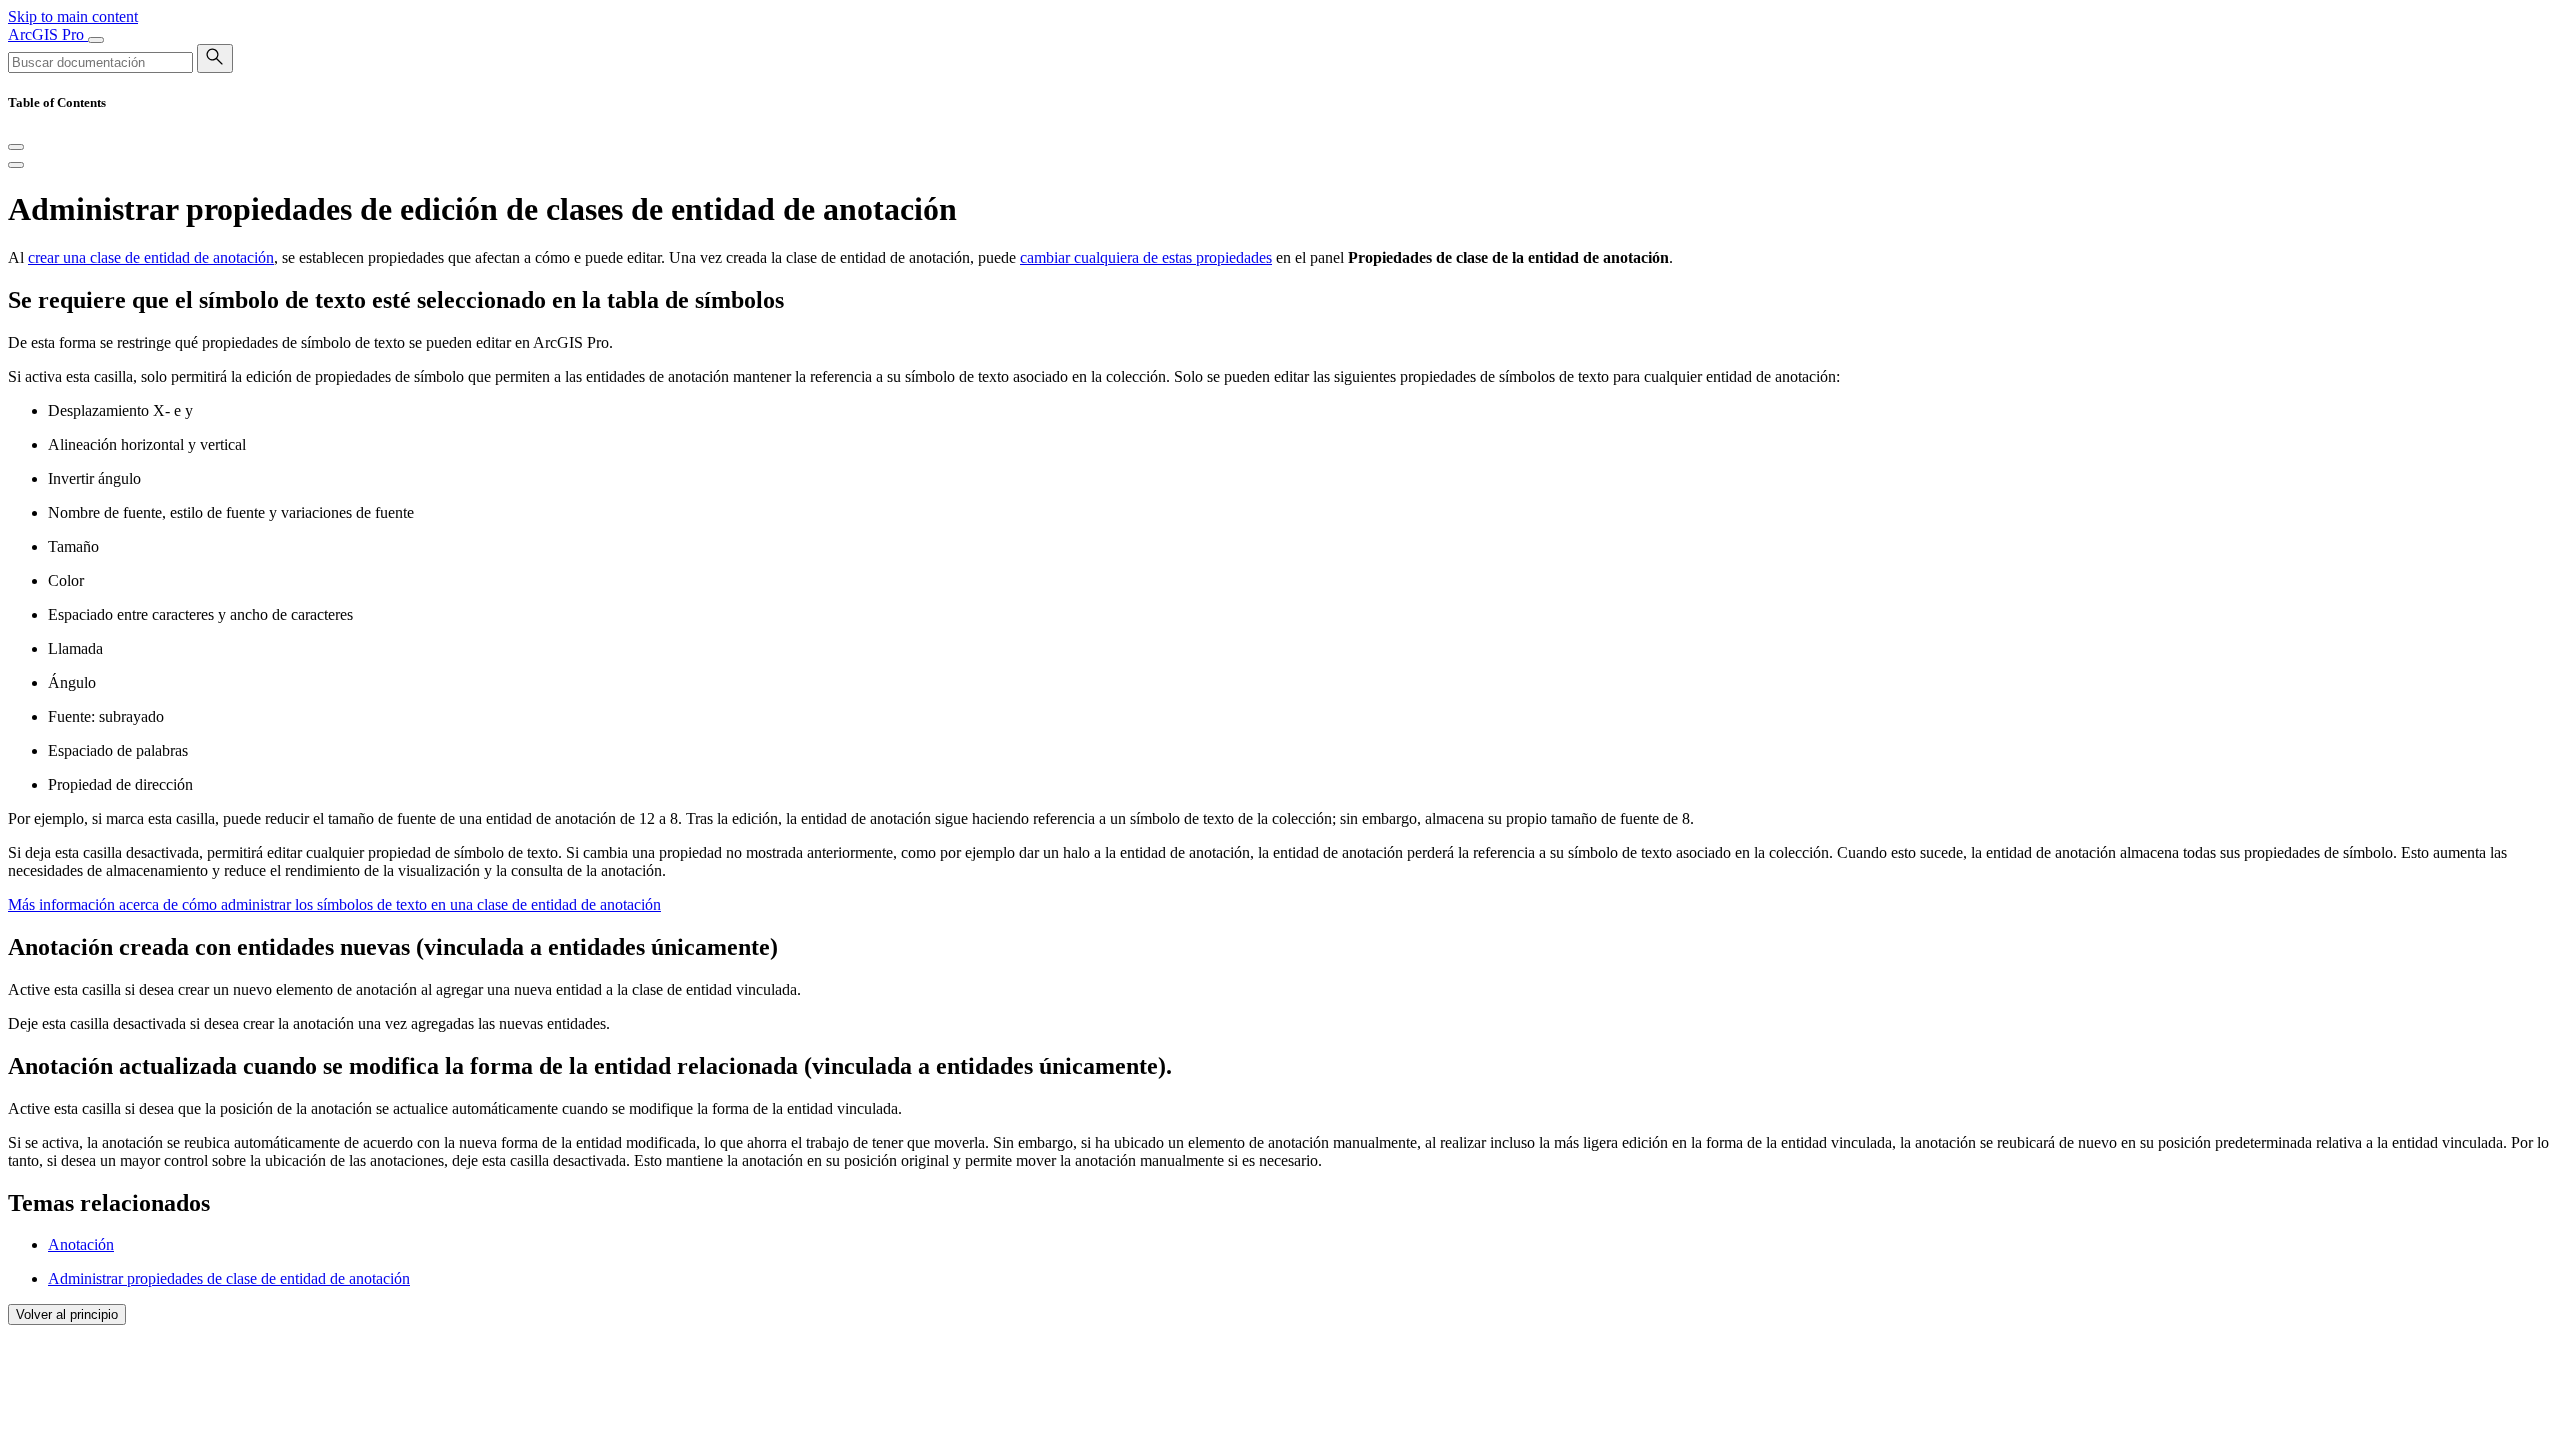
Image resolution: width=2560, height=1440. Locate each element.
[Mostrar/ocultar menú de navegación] (96, 40)
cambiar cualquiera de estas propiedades (1146, 257)
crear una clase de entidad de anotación (151, 257)
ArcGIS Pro (48, 34)
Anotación (81, 1244)
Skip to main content (73, 16)
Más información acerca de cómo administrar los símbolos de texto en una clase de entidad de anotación (334, 904)
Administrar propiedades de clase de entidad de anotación (229, 1278)
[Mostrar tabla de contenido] (16, 165)
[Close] (16, 147)
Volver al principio (67, 1314)
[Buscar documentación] (215, 58)
